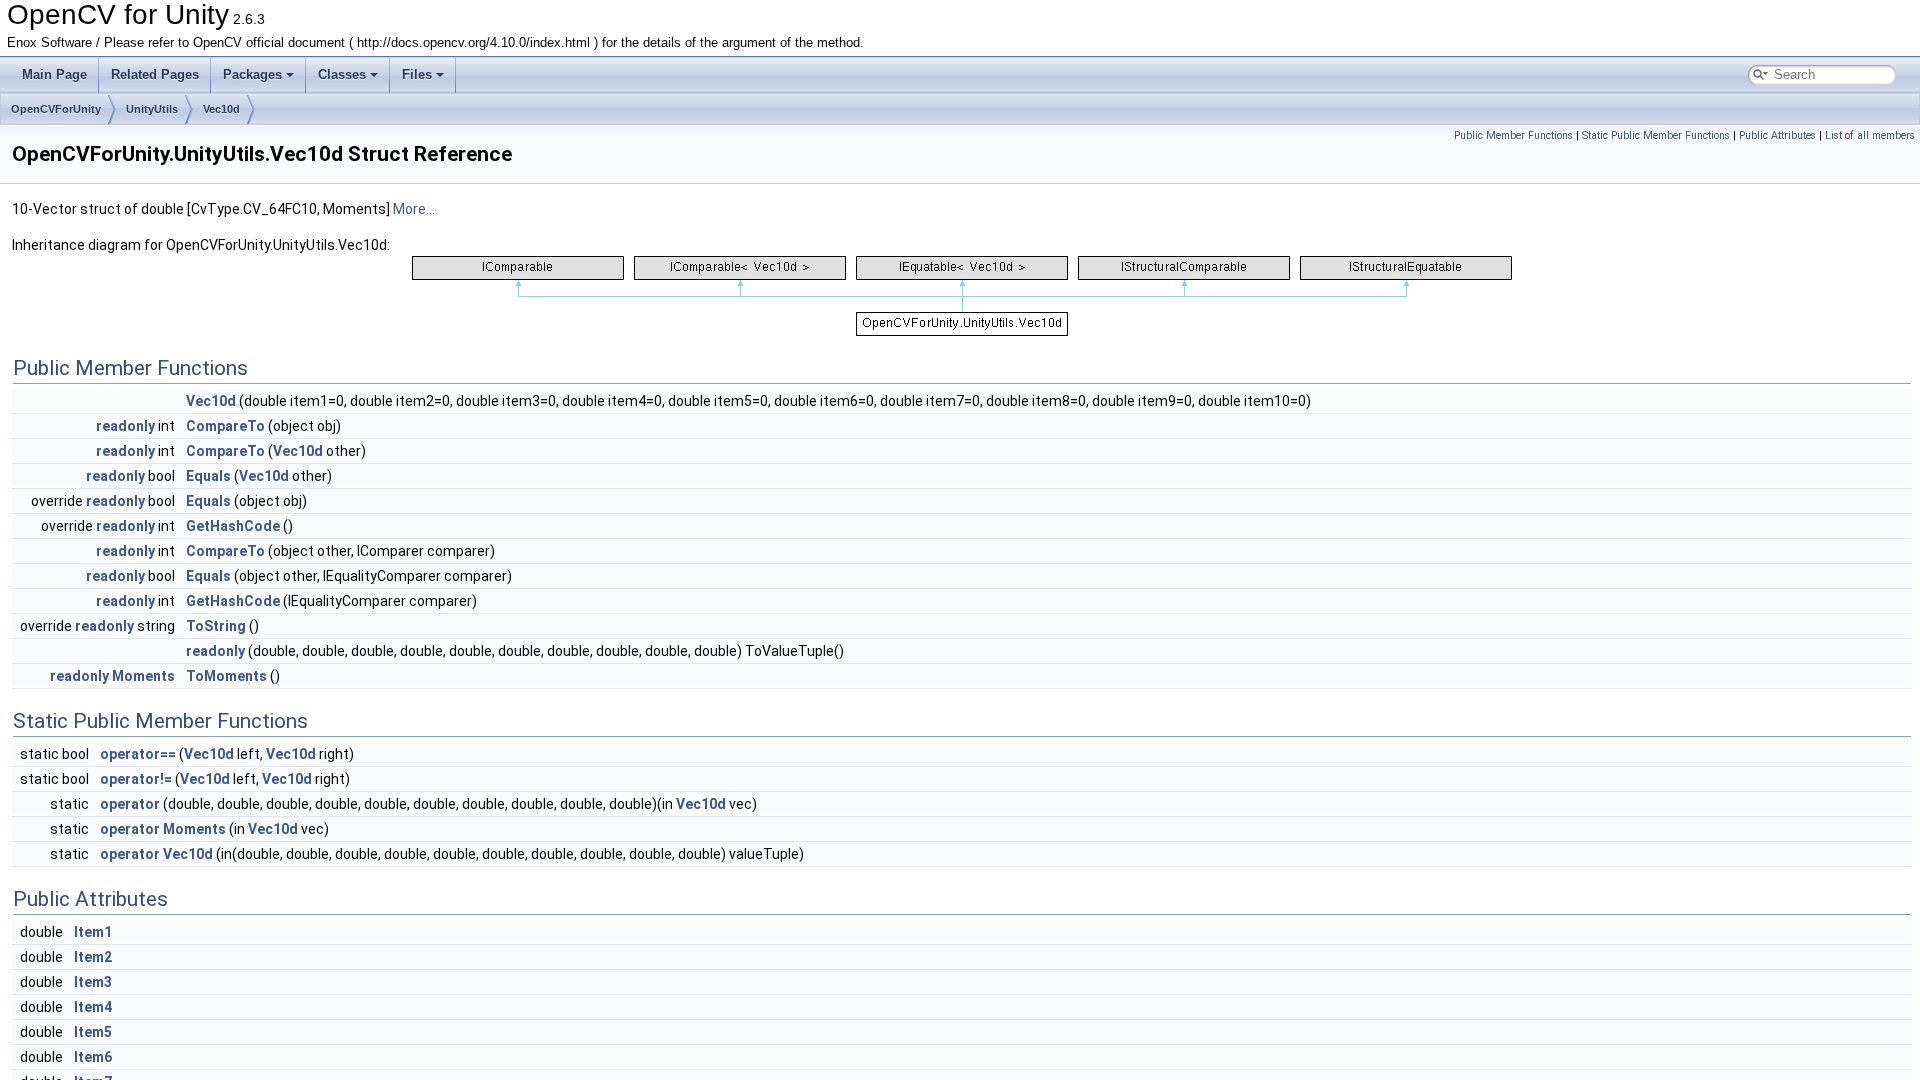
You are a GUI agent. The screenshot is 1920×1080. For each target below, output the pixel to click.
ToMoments (226, 676)
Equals (208, 476)
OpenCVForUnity (56, 109)
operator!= (136, 779)
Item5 (93, 1032)
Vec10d (221, 109)
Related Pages (155, 74)
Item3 (93, 982)
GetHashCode (233, 526)
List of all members (1870, 135)
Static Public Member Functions (1656, 135)
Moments (143, 676)
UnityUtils (152, 109)
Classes (342, 74)
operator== (138, 754)
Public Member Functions (1513, 135)
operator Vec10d (156, 854)
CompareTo (225, 426)
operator (130, 804)
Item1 (93, 932)
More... (414, 209)
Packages (252, 74)
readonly (125, 426)
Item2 (93, 957)
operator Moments (163, 829)
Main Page (54, 74)
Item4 (93, 1007)
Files (417, 74)
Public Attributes (1777, 135)
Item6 (93, 1057)
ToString (216, 626)
